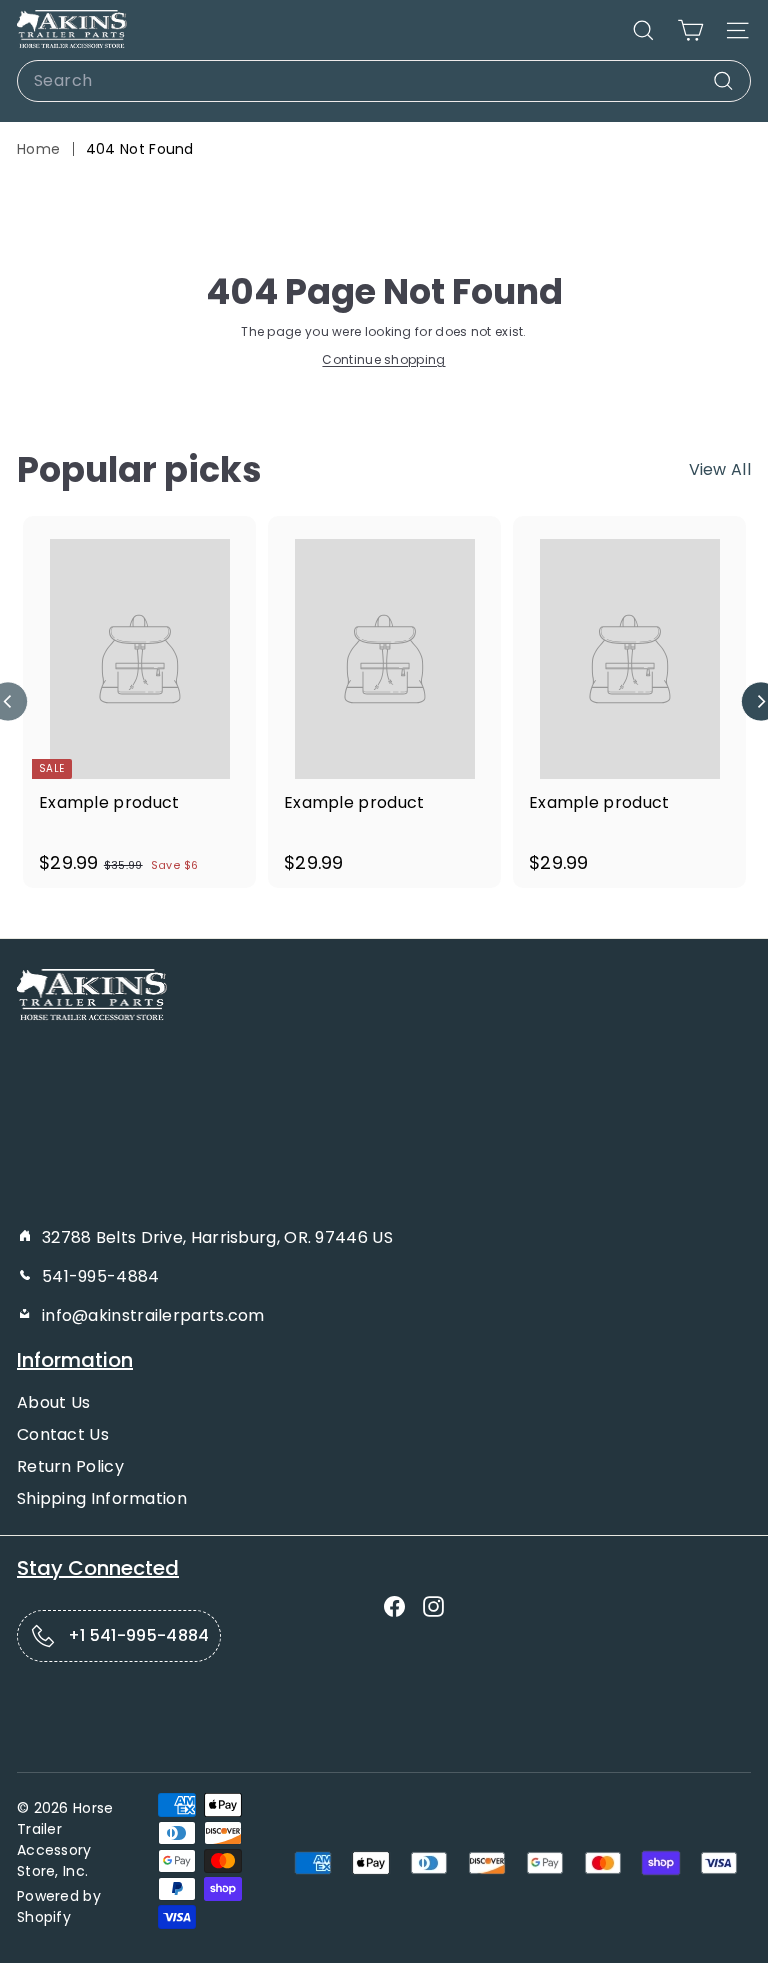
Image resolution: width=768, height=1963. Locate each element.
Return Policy (70, 1466)
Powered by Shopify (59, 1906)
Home (38, 149)
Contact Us (63, 1434)
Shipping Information (102, 1498)
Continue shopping (383, 359)
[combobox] (384, 81)
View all (720, 469)
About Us (53, 1402)
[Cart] (690, 30)
